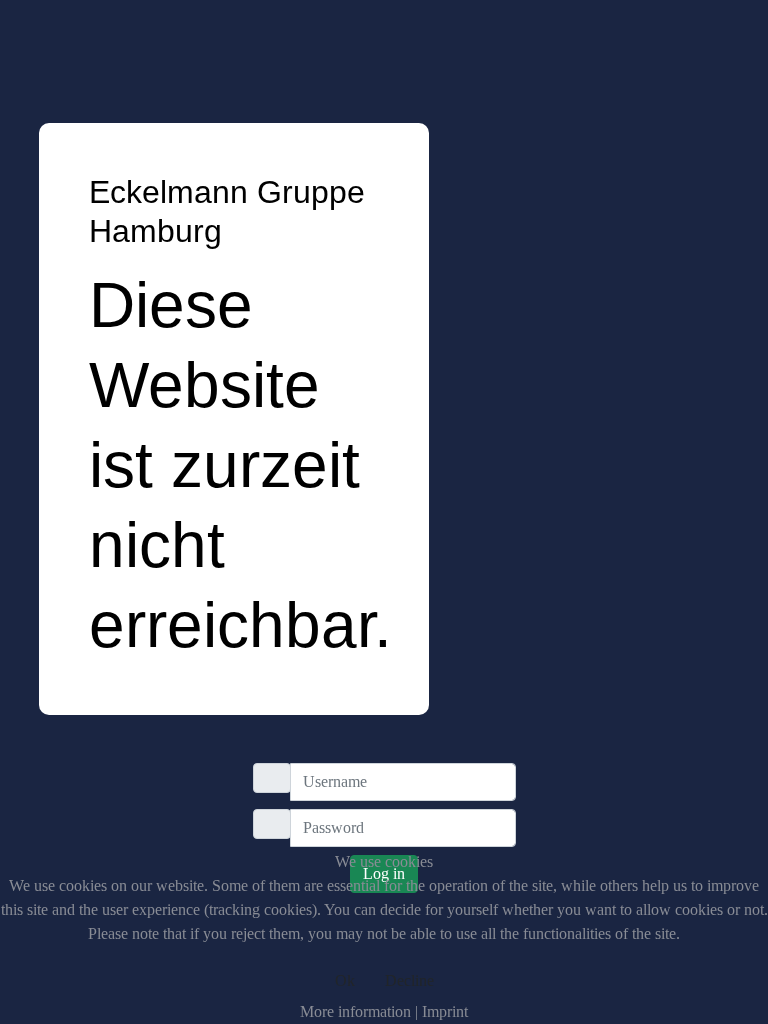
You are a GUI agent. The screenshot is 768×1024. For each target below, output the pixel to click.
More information (355, 1011)
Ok (345, 980)
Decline (409, 980)
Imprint (445, 1011)
